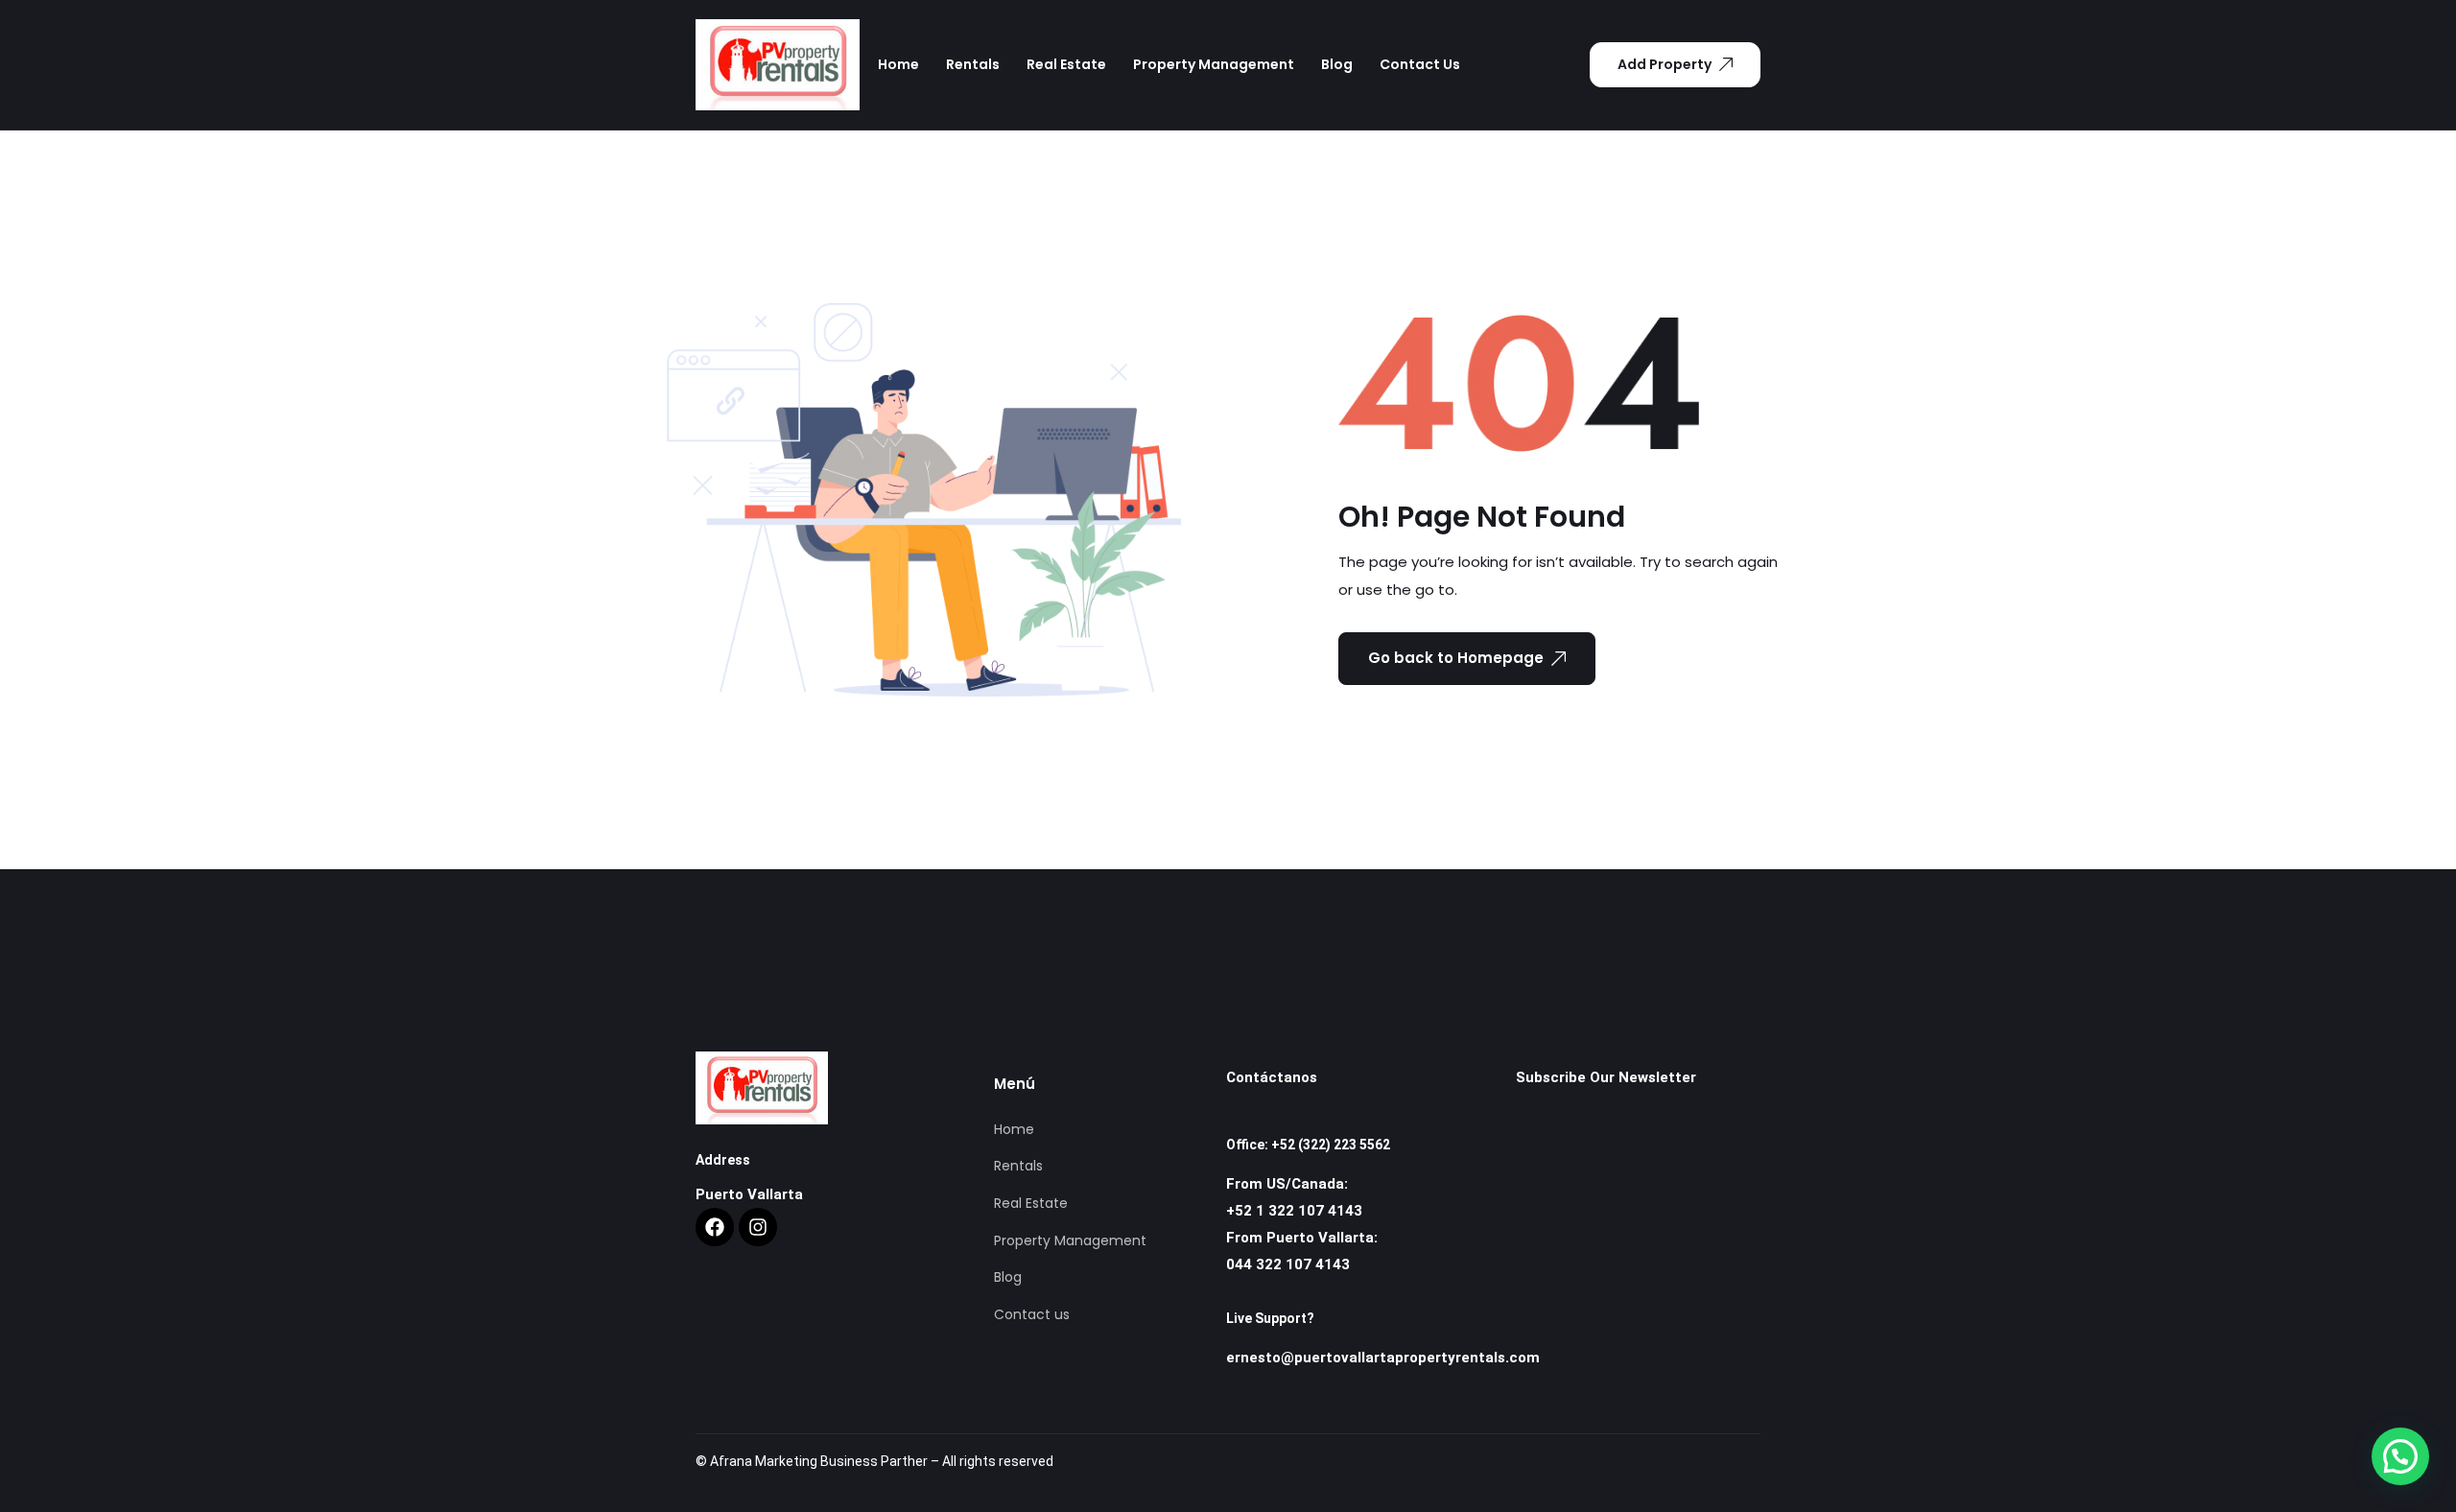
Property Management (1214, 64)
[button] (2400, 1456)
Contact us (1420, 64)
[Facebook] (715, 1227)
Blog (1337, 64)
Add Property (1665, 64)
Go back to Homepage (1456, 658)
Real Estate (1066, 64)
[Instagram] (758, 1227)
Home (898, 64)
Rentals (973, 64)
